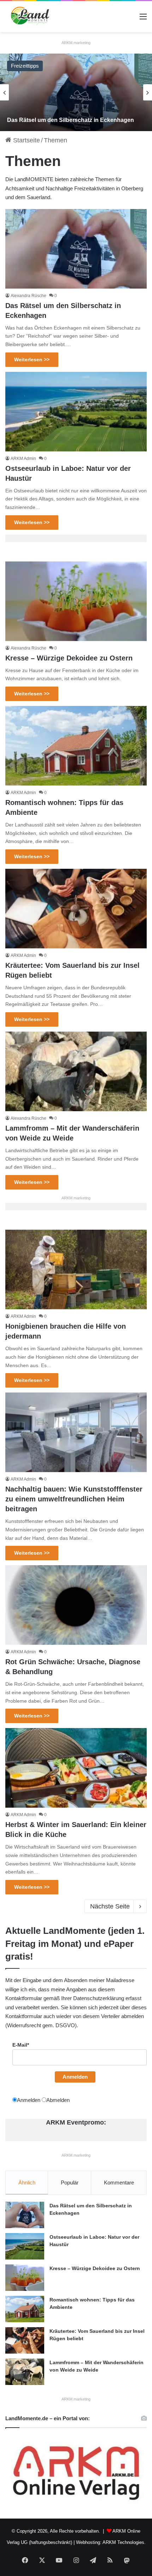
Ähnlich (27, 2182)
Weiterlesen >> (32, 359)
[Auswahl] (143, 19)
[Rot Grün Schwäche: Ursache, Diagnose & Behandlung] (76, 1605)
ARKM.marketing (76, 43)
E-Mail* (21, 2045)
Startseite (26, 140)
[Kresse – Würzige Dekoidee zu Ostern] (76, 601)
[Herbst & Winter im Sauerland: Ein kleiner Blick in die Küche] (76, 1768)
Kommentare (119, 2182)
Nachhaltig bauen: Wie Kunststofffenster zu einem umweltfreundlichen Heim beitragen (74, 1499)
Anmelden (75, 2077)
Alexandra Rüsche (28, 296)
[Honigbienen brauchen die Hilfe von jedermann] (76, 1269)
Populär (70, 2182)
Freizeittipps (25, 66)
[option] (76, 92)
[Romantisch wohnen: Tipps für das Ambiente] (76, 746)
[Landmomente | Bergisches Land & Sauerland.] (28, 17)
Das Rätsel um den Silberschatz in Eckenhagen (71, 120)
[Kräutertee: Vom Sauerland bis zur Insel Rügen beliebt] (76, 909)
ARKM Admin (23, 459)
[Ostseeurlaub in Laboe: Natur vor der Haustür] (76, 412)
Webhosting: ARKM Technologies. (111, 2542)
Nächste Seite (110, 1906)
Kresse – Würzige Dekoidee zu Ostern (69, 658)
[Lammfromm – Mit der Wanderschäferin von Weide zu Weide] (76, 1071)
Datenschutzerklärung (99, 1998)
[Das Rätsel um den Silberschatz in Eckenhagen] (76, 92)
